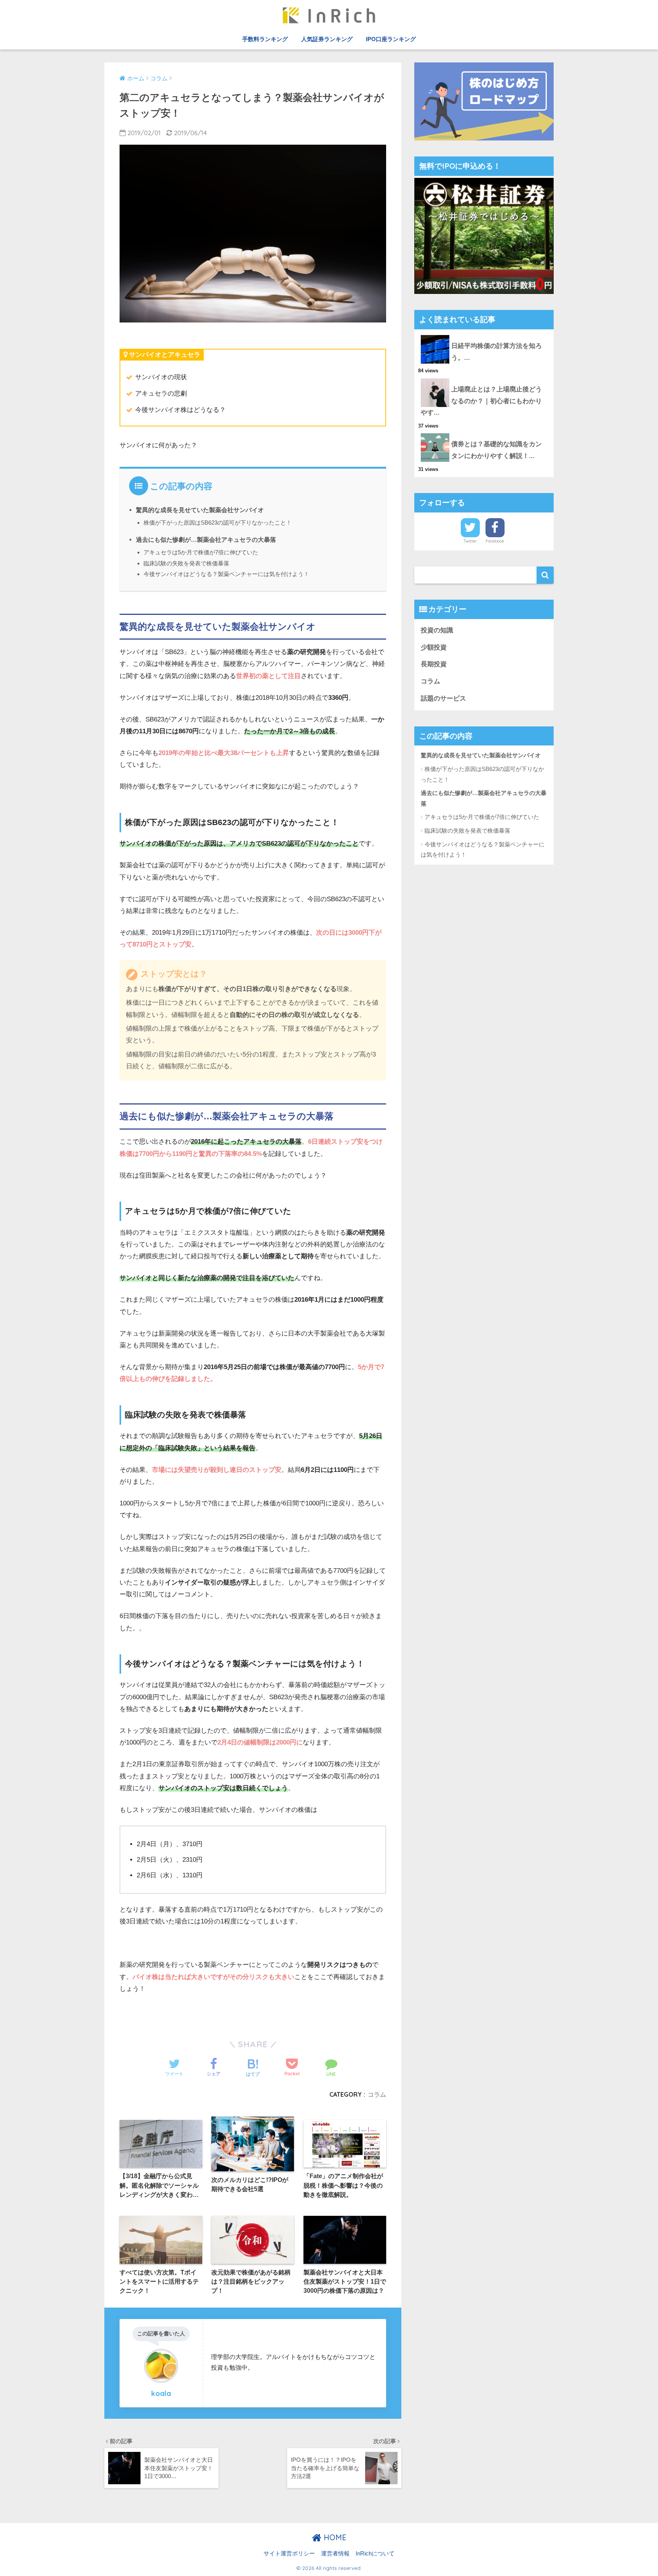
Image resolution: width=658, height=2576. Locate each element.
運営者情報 (335, 2554)
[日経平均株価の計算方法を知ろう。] (484, 335)
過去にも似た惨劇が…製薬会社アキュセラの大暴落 (206, 539)
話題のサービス (443, 698)
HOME (334, 2537)
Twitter (470, 541)
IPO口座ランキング (391, 39)
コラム (377, 2094)
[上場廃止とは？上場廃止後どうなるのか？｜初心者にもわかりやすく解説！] (484, 378)
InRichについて (375, 2554)
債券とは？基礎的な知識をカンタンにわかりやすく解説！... (497, 450)
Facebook (495, 541)
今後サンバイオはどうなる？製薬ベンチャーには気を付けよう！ (226, 574)
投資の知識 (437, 630)
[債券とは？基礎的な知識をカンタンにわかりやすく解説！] (484, 433)
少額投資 (434, 647)
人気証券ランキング (327, 39)
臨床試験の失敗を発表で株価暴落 (186, 563)
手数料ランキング (265, 39)
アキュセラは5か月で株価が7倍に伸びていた (201, 552)
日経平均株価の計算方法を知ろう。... (497, 352)
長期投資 (434, 664)
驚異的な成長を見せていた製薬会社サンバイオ (200, 510)
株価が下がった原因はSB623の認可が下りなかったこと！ (218, 523)
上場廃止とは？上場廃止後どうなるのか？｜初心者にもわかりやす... (481, 401)
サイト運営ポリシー (289, 2554)
